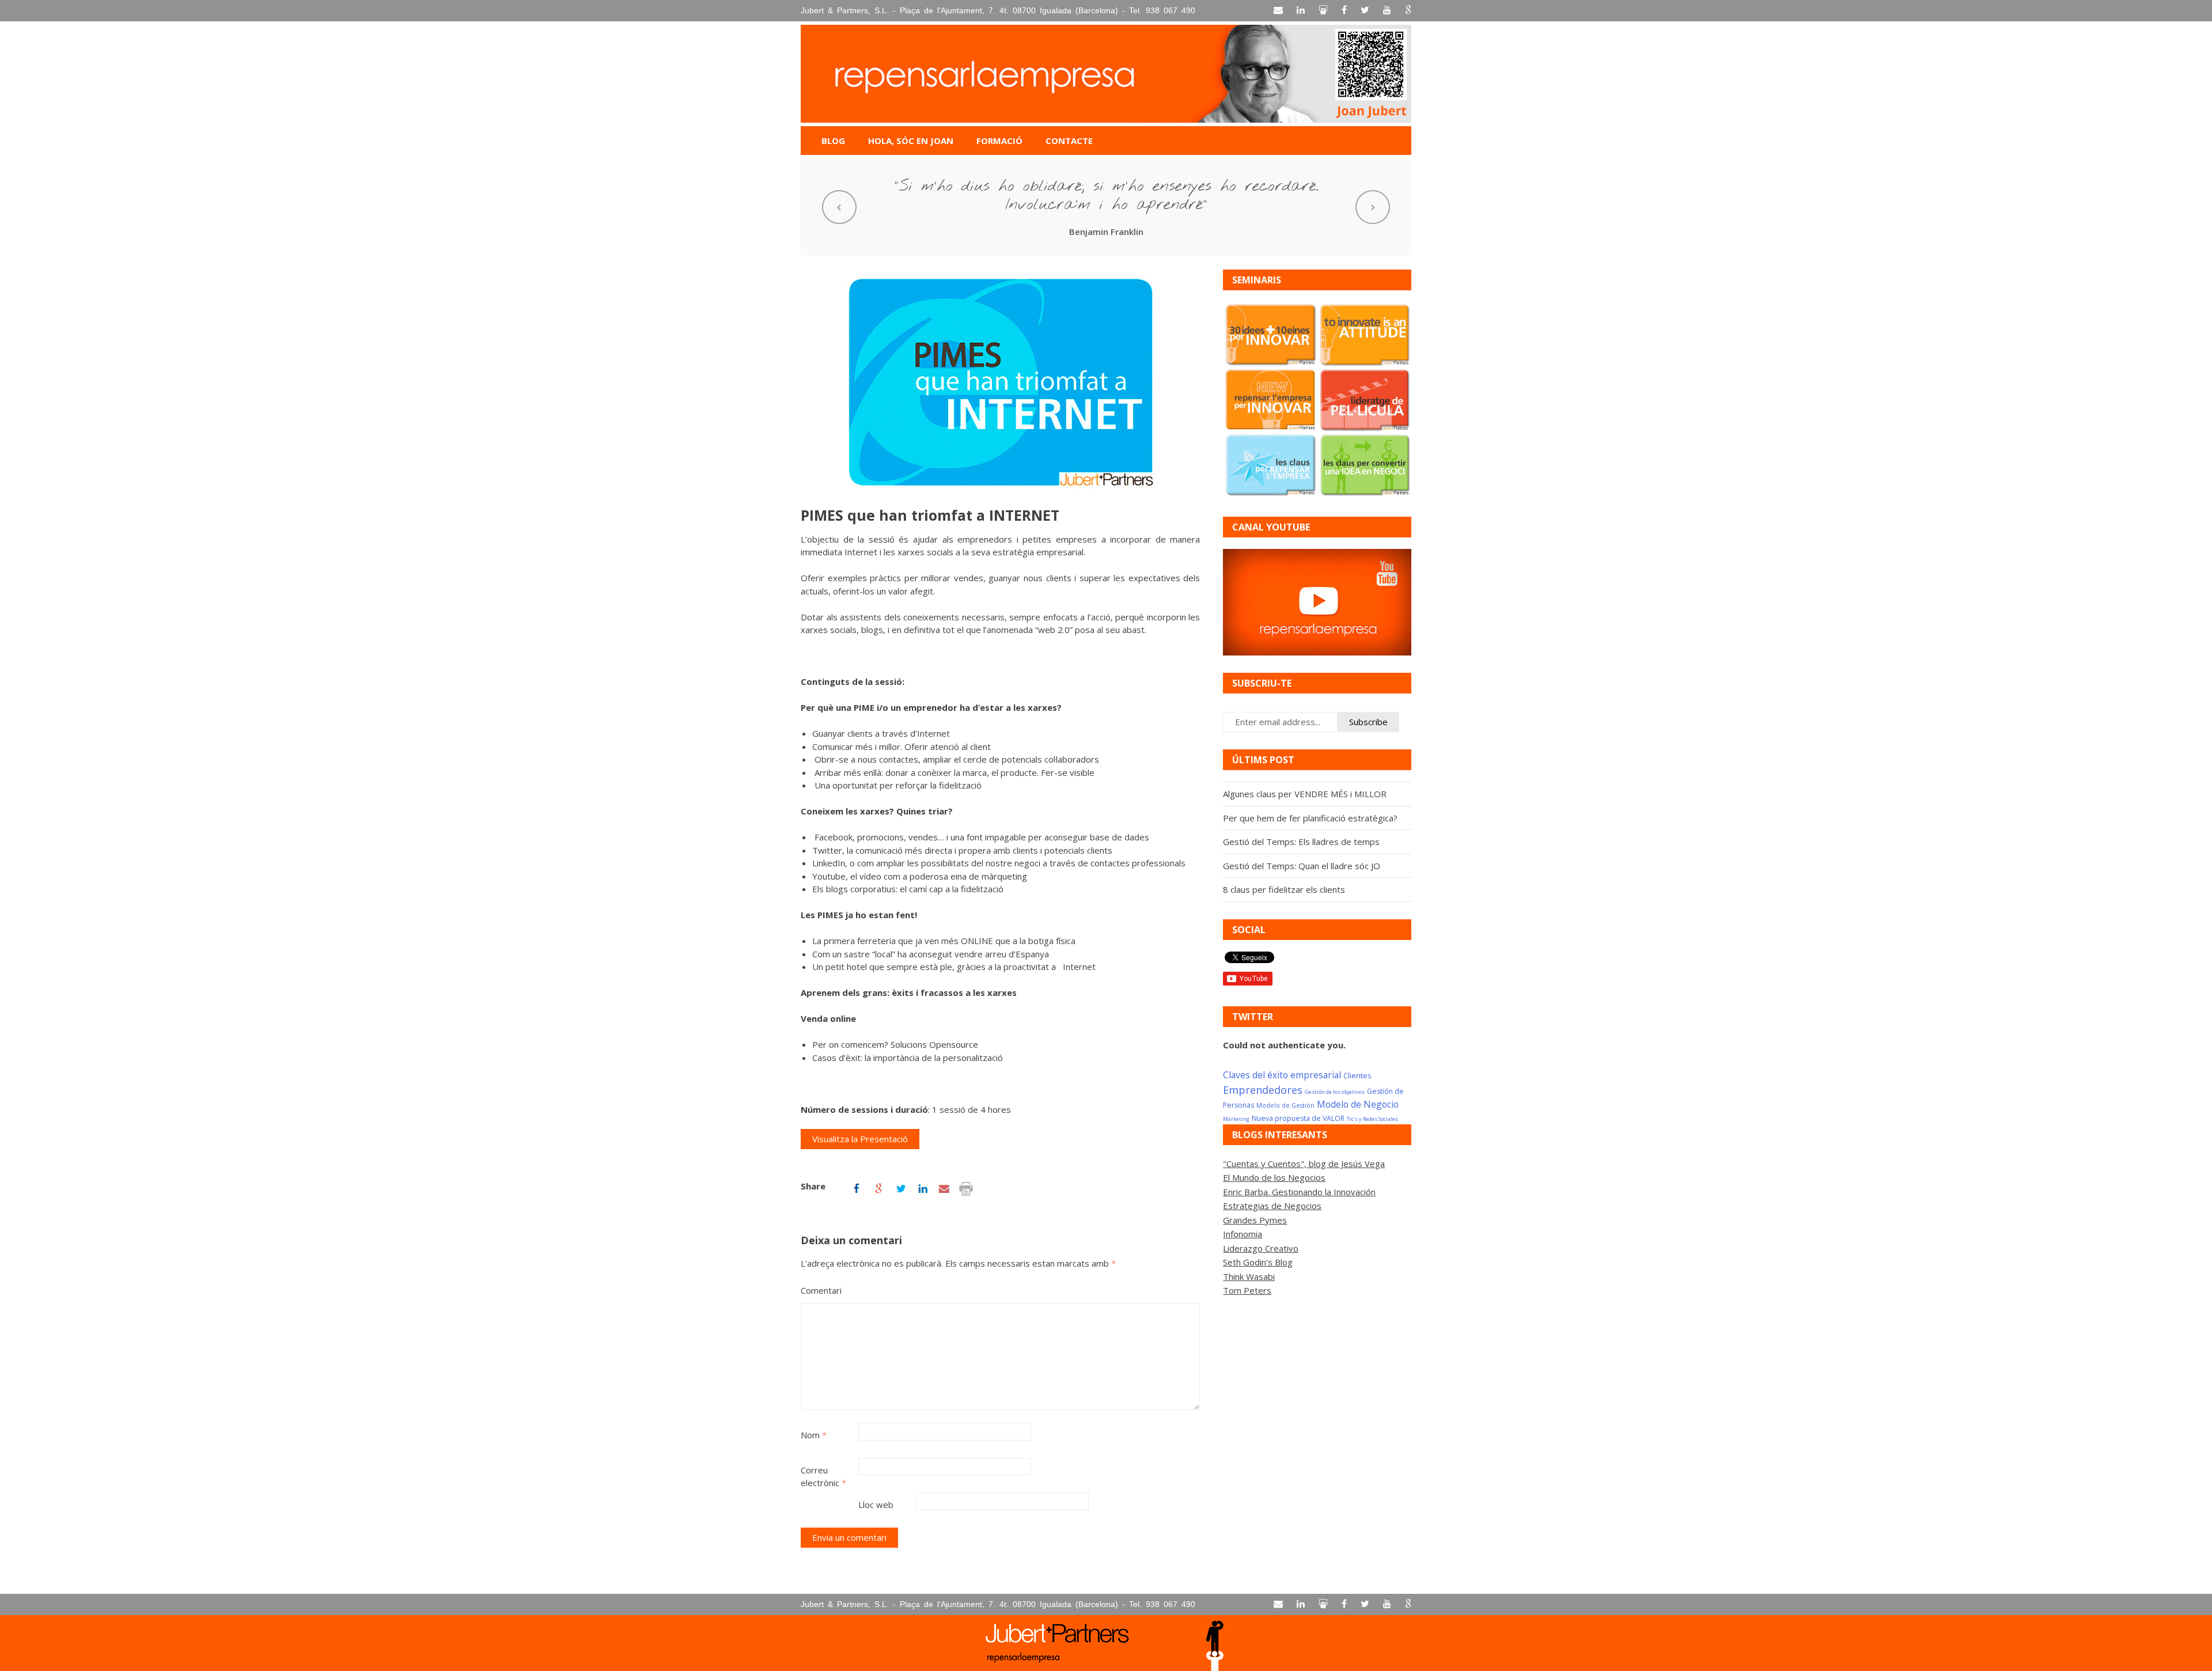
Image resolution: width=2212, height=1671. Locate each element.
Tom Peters (1247, 1290)
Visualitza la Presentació (860, 1139)
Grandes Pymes (1255, 1220)
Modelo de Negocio (1358, 1104)
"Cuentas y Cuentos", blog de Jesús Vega (1304, 1164)
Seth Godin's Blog (1258, 1262)
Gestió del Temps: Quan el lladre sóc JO (1302, 866)
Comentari (821, 1290)
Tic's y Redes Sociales (1372, 1119)
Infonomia (1243, 1234)
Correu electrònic (823, 1477)
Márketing (1236, 1119)
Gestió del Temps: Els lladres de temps (1301, 842)
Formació (999, 141)
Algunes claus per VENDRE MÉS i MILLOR (1305, 794)
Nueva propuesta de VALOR (1298, 1118)
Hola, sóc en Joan (911, 141)
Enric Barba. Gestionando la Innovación (1299, 1192)
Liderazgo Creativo (1261, 1248)
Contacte (1069, 141)
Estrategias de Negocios (1272, 1206)
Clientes (1357, 1075)
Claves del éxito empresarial (1282, 1075)
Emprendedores (1263, 1090)
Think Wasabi (1249, 1276)
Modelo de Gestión (1285, 1105)
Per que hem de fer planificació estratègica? (1310, 818)
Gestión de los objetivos (1335, 1092)
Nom (814, 1435)
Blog (833, 141)
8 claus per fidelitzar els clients (1284, 889)
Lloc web (876, 1505)
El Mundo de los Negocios (1274, 1177)
